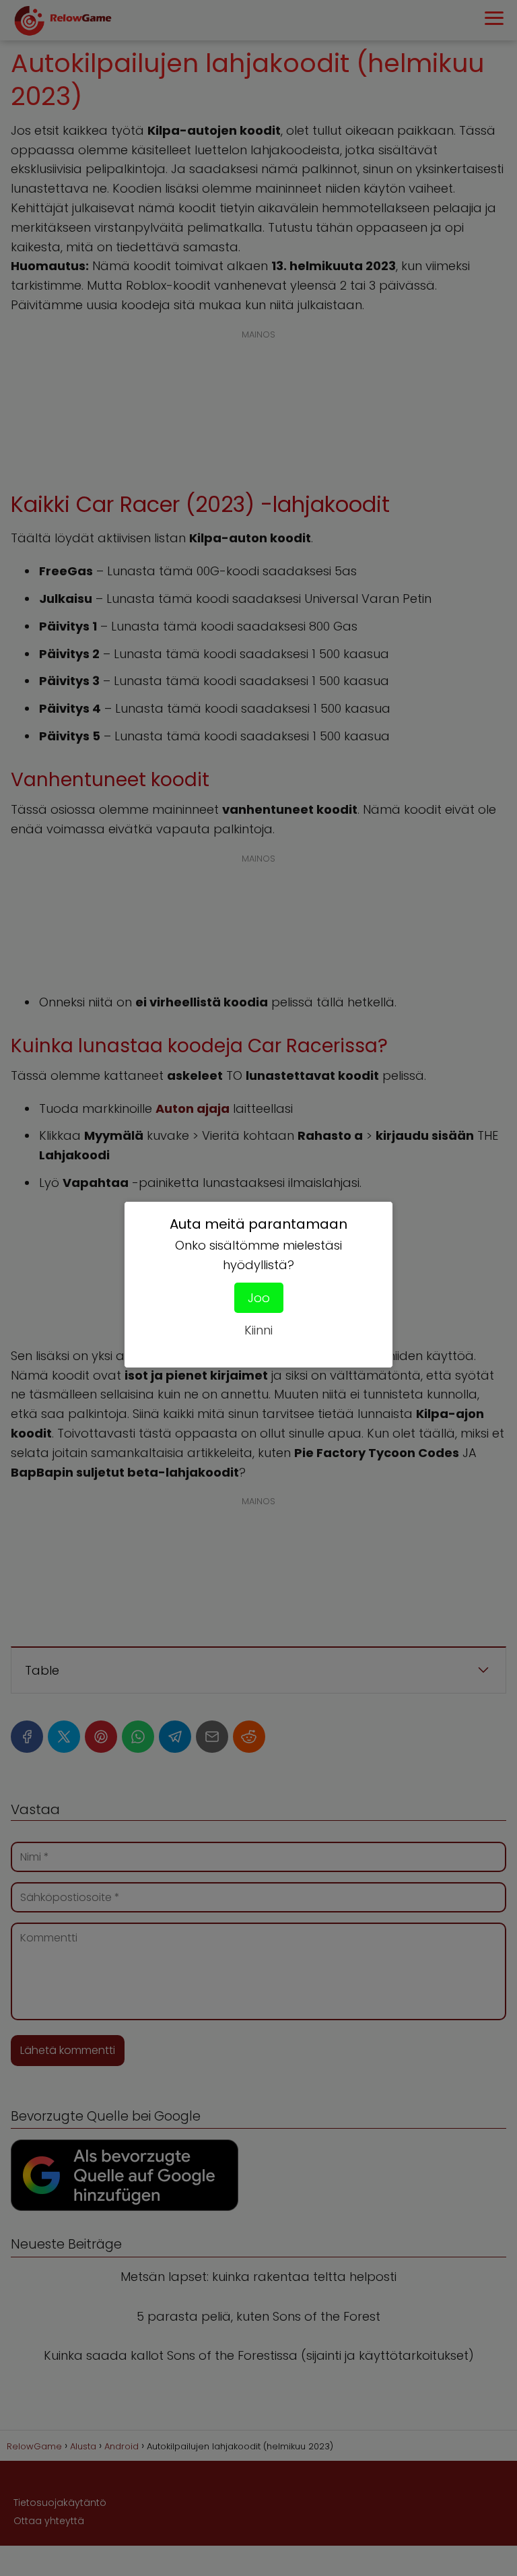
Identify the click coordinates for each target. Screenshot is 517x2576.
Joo (259, 1298)
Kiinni (258, 1330)
